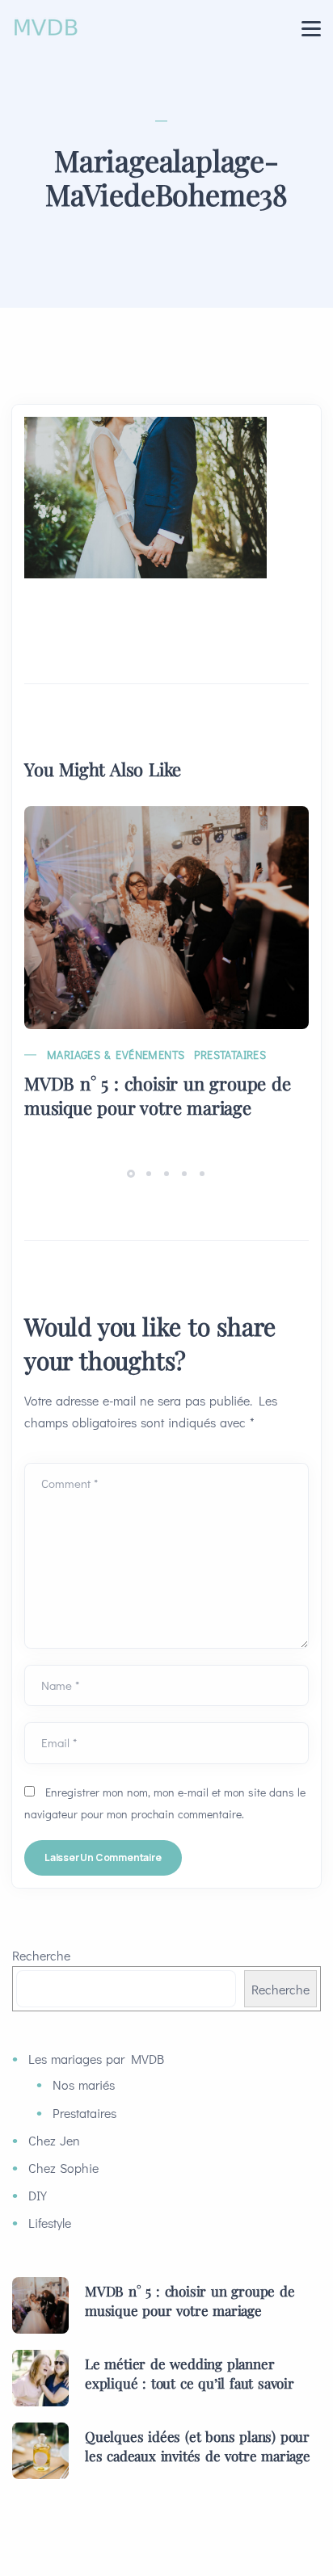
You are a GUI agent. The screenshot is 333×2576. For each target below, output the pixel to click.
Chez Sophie (63, 2168)
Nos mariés (84, 2084)
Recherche (41, 1955)
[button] (133, 1172)
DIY (38, 2195)
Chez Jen (54, 2140)
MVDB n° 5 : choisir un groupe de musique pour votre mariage (158, 1095)
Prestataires (230, 1055)
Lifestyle (50, 2223)
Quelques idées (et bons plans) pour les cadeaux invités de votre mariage (198, 2446)
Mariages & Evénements (116, 1055)
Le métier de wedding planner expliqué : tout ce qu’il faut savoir (190, 2373)
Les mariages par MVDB (96, 2059)
